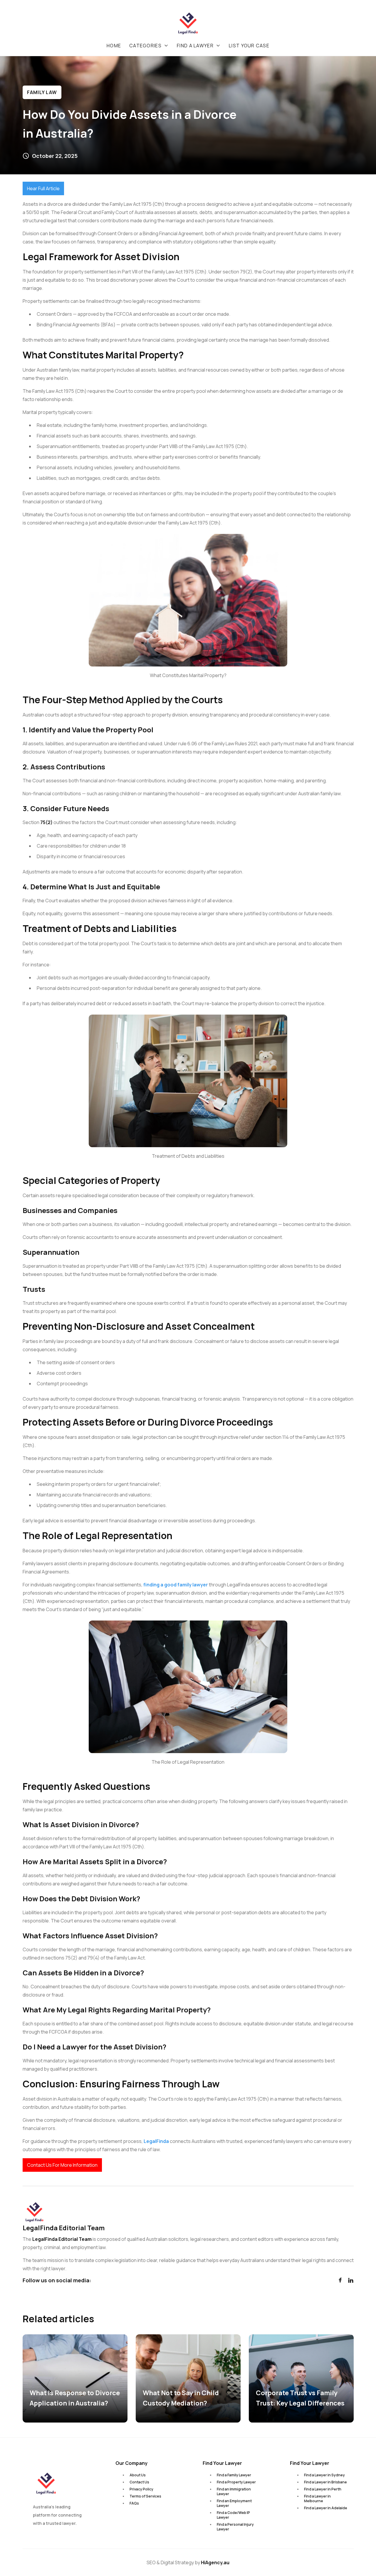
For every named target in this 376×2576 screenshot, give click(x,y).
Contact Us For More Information (62, 2165)
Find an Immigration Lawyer (234, 2491)
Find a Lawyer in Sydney (324, 2475)
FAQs (134, 2503)
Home (114, 46)
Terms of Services (145, 2496)
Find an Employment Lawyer (234, 2503)
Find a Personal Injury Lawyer (235, 2527)
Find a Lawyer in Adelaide (326, 2508)
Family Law (42, 92)
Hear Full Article (43, 188)
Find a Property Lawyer (236, 2482)
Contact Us (139, 2482)
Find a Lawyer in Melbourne (317, 2499)
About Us (138, 2475)
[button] (149, 46)
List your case (249, 46)
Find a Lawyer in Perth (323, 2489)
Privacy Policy (141, 2489)
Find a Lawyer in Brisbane (325, 2482)
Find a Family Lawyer (234, 2475)
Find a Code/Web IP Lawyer (233, 2515)
